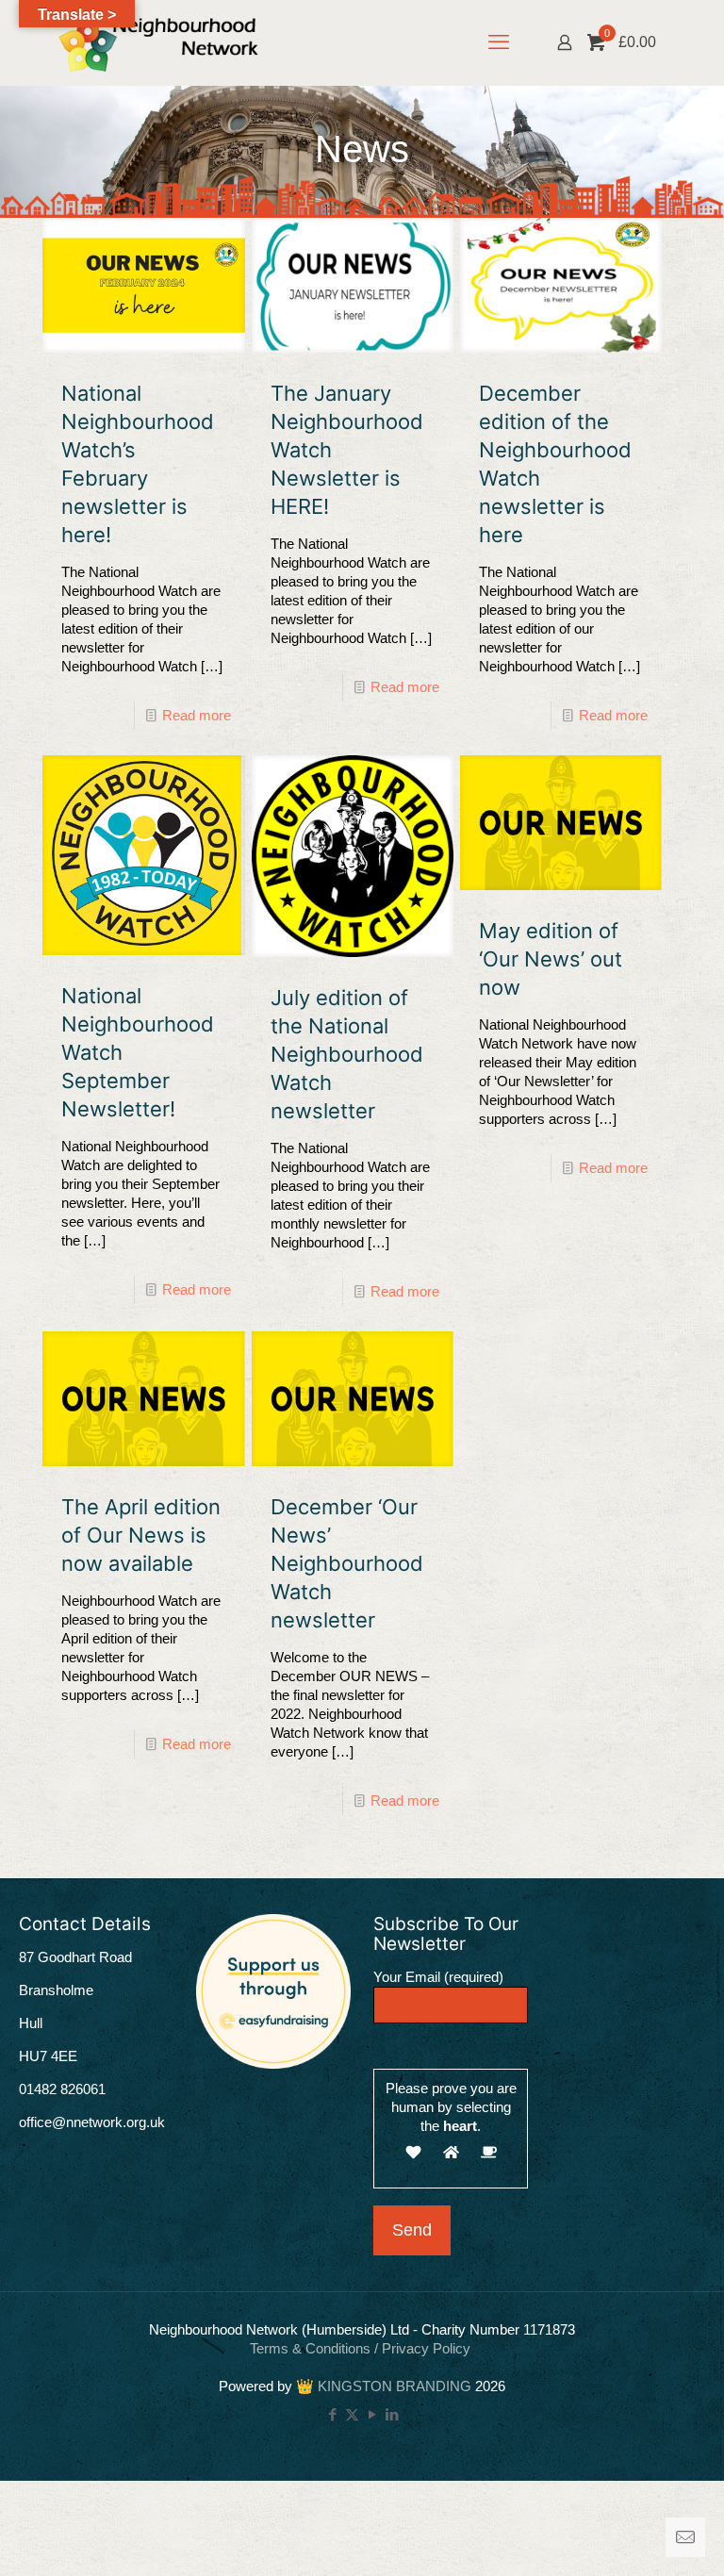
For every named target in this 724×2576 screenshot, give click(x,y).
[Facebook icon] (332, 2414)
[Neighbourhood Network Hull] (158, 42)
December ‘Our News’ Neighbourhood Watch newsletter (347, 1563)
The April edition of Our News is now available (141, 1535)
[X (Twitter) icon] (352, 2414)
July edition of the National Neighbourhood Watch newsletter (347, 1054)
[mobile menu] (499, 42)
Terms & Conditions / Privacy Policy (362, 2348)
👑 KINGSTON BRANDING (384, 2386)
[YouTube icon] (372, 2414)
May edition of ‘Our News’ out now (551, 959)
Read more (197, 715)
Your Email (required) (438, 1977)
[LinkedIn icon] (392, 2414)
